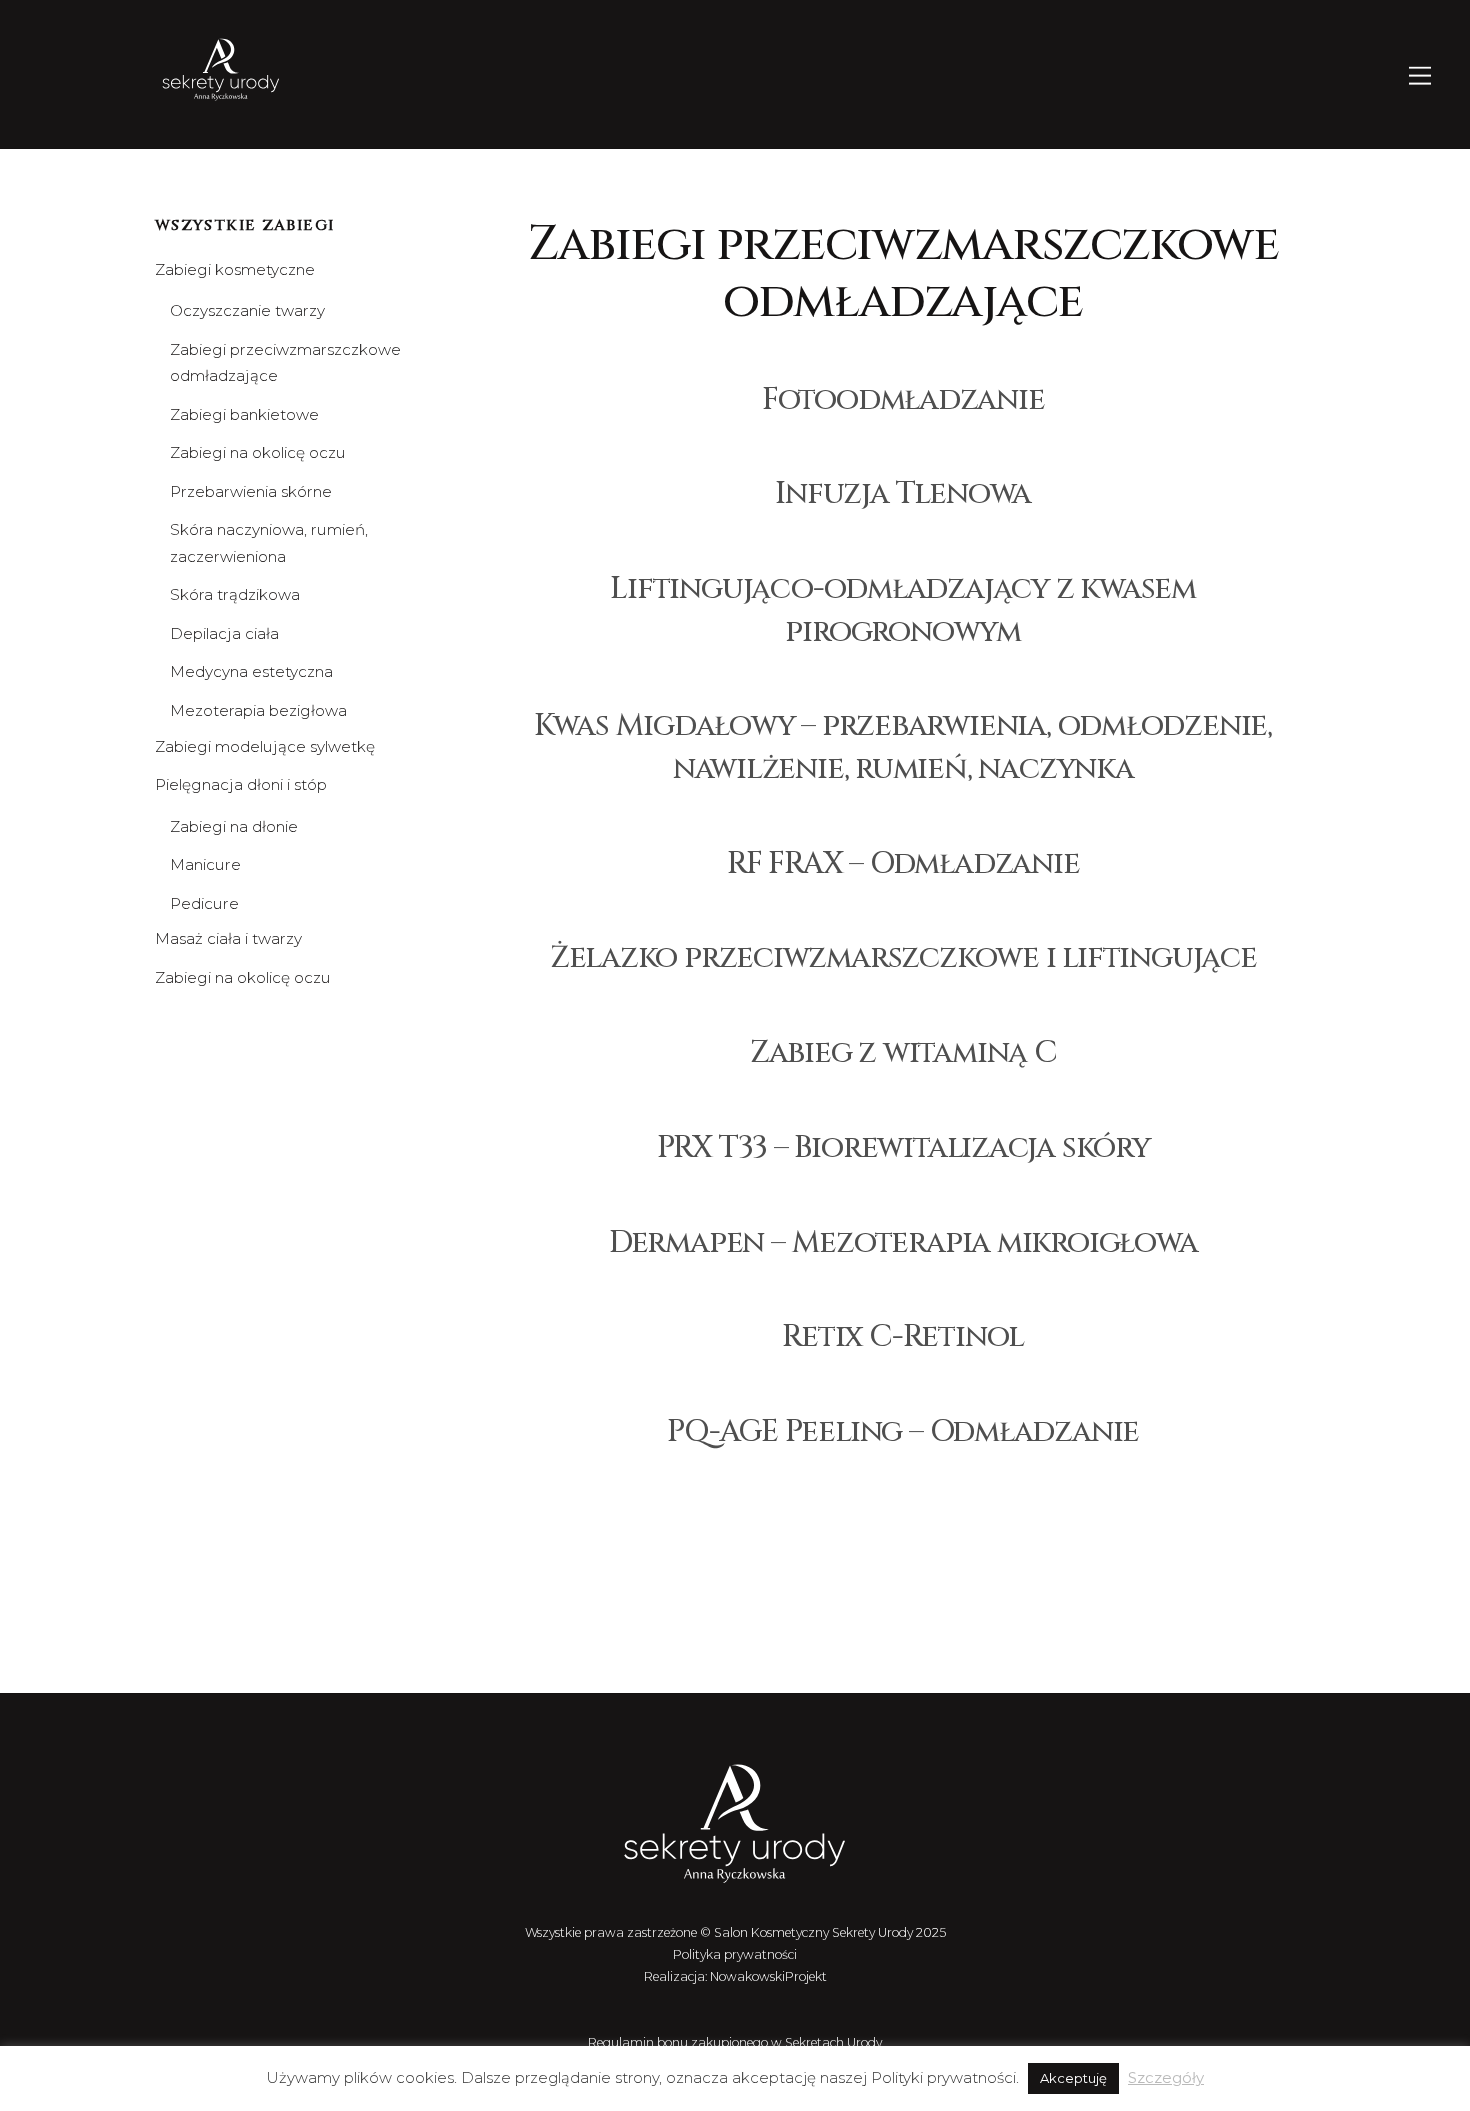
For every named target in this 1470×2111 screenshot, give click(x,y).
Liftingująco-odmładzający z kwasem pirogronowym (903, 610)
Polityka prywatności (735, 1954)
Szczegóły (1166, 2077)
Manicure (205, 864)
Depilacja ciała (224, 633)
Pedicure (204, 903)
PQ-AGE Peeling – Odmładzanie (903, 1431)
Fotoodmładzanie (903, 399)
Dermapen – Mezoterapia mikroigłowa (903, 1242)
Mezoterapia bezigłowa (258, 710)
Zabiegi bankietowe (244, 414)
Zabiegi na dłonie (234, 826)
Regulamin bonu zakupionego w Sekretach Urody (735, 2042)
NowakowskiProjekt (768, 1976)
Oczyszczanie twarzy (247, 310)
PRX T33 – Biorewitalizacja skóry (903, 1147)
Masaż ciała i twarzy (228, 938)
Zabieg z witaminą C (903, 1052)
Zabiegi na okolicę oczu (258, 452)
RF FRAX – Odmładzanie (903, 863)
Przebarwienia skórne (251, 491)
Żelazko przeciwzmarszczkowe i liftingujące (903, 957)
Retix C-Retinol (903, 1336)
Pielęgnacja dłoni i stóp (241, 784)
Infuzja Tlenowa (903, 493)
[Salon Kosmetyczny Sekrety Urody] (221, 101)
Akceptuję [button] (1073, 2078)
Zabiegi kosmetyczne (235, 269)
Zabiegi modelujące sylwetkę (265, 746)
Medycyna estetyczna (251, 671)
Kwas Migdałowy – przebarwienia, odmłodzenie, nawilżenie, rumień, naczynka (903, 747)
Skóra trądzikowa (235, 594)
